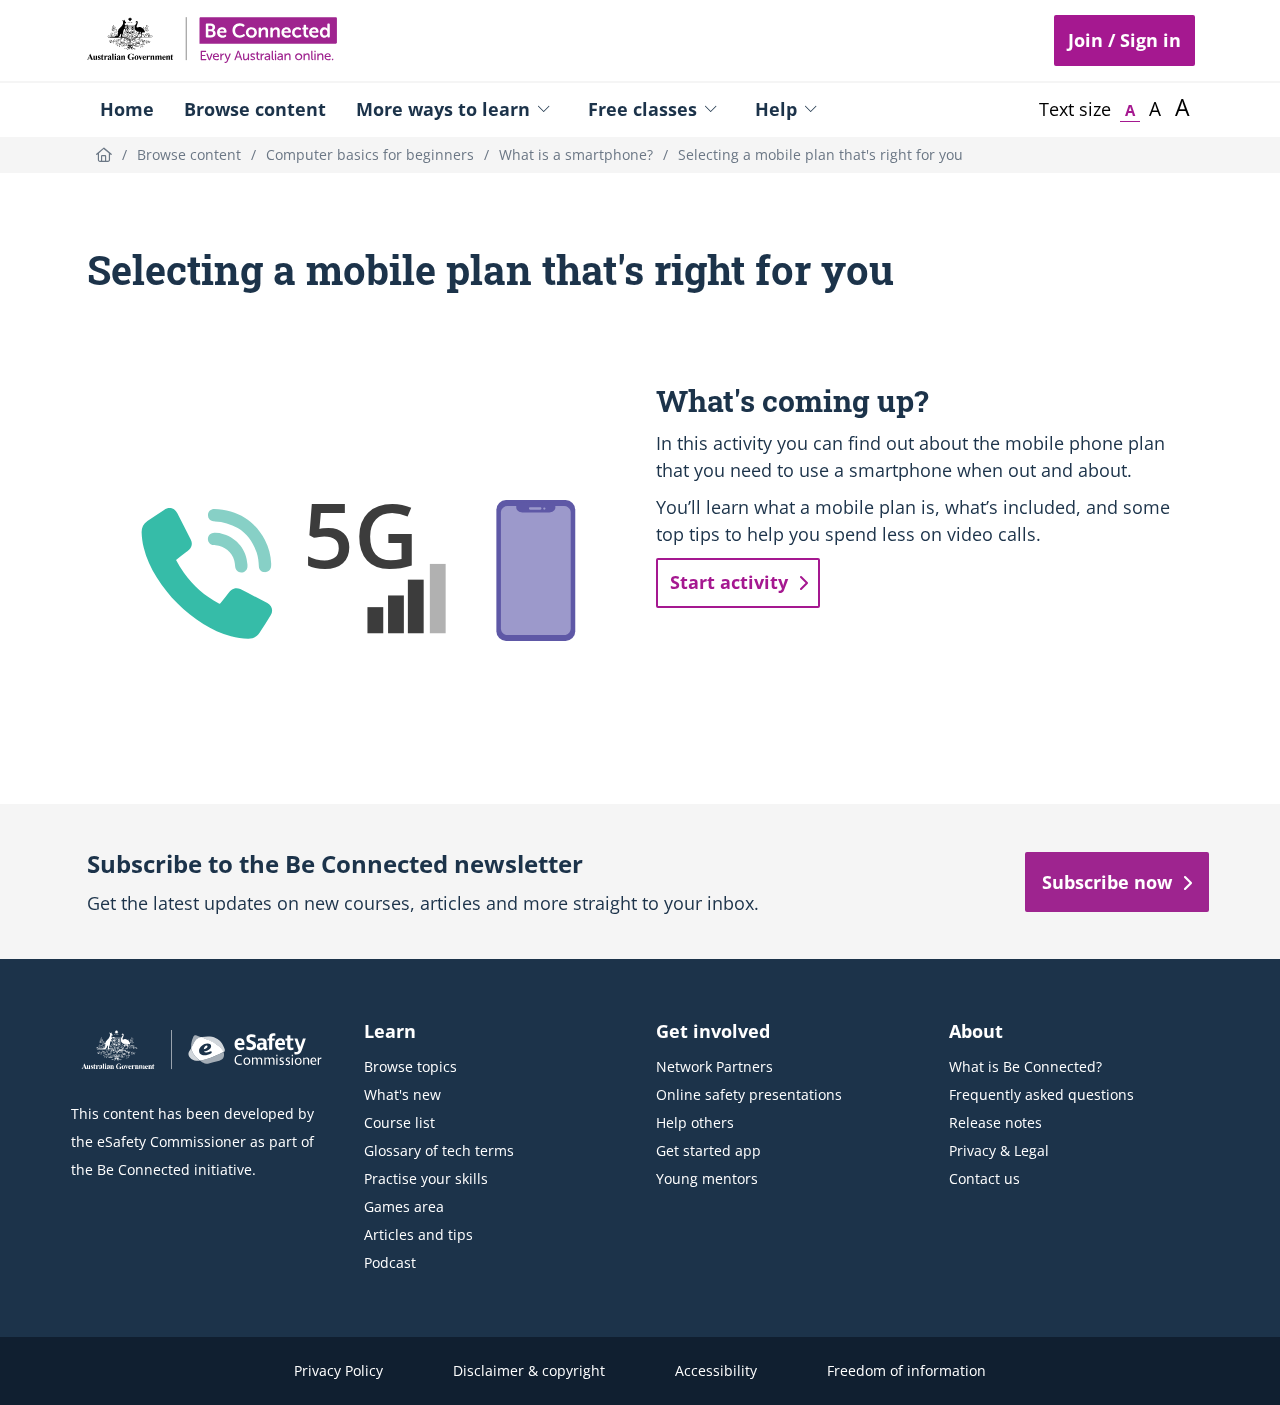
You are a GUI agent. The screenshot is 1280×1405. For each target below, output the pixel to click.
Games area (404, 1206)
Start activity (729, 582)
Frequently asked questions (1041, 1094)
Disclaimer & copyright (529, 1370)
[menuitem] (127, 109)
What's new (402, 1094)
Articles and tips (418, 1234)
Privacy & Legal (999, 1150)
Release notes (995, 1122)
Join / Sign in (1124, 40)
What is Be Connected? (1025, 1066)
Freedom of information (906, 1370)
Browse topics (410, 1066)
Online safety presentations (749, 1094)
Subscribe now (1107, 882)
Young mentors (707, 1178)
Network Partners (714, 1066)
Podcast (390, 1262)
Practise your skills (426, 1178)
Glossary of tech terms (439, 1150)
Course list (399, 1122)
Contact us (984, 1178)
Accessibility (716, 1370)
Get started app (708, 1150)
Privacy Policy (338, 1370)
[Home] (104, 154)
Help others (695, 1122)
